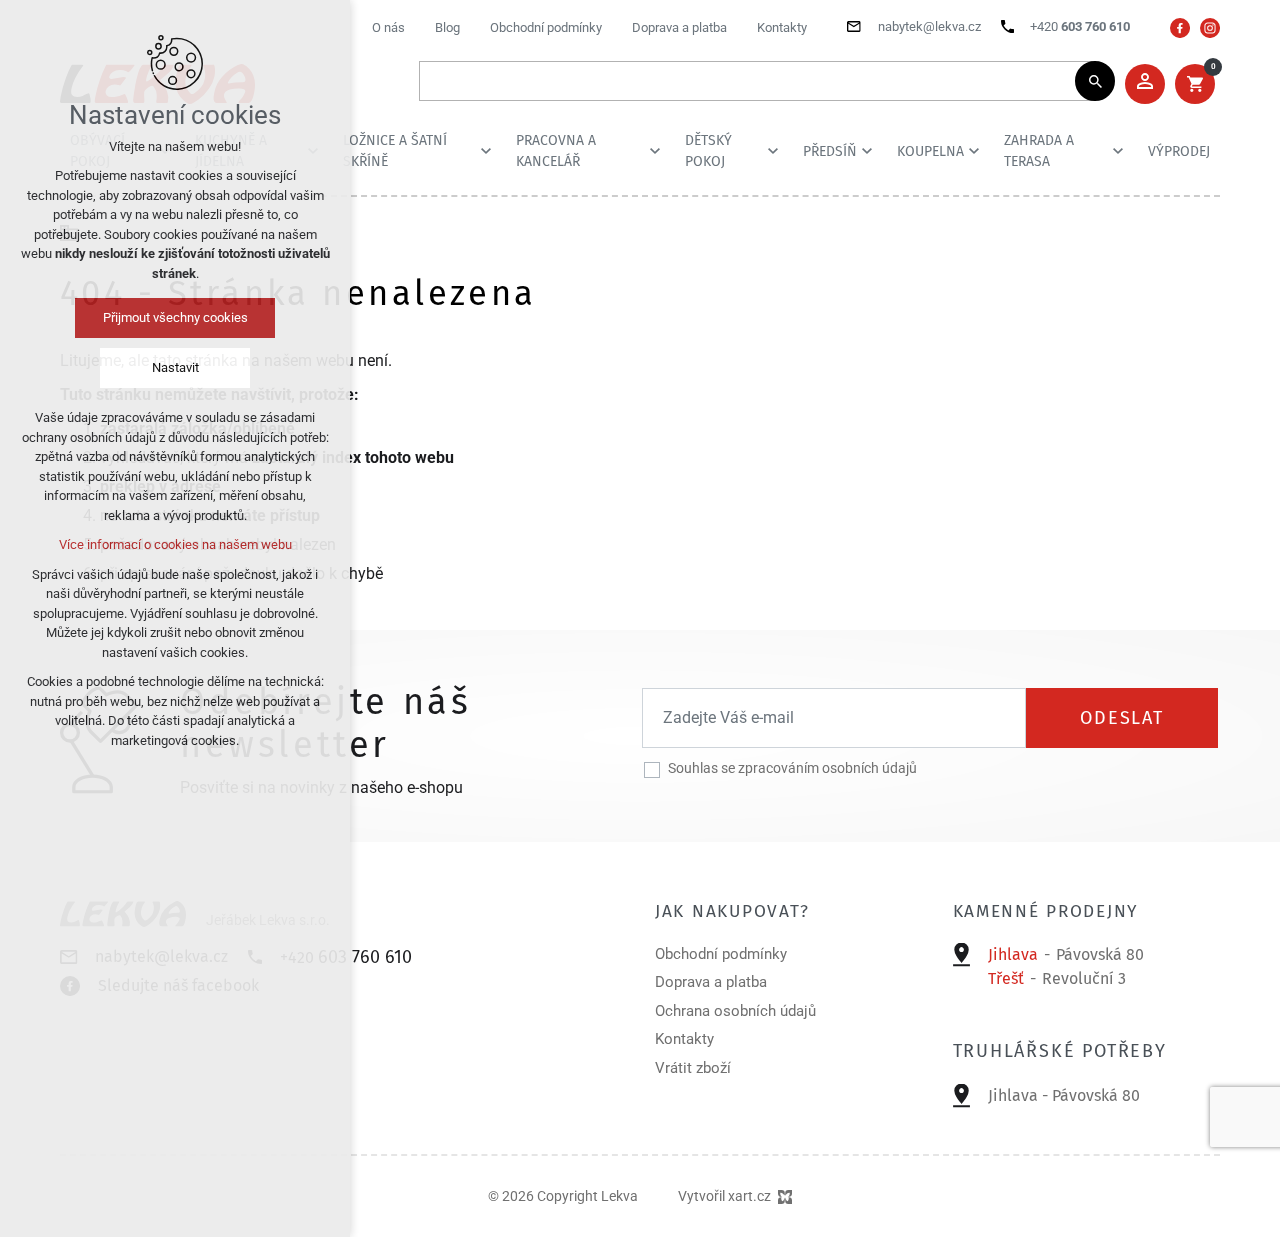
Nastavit (175, 367)
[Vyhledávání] (757, 81)
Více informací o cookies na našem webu (175, 544)
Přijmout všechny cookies (175, 317)
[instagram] (1210, 28)
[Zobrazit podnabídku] (486, 151)
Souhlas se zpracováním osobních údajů (792, 768)
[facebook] (1180, 28)
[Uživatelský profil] (1145, 84)
